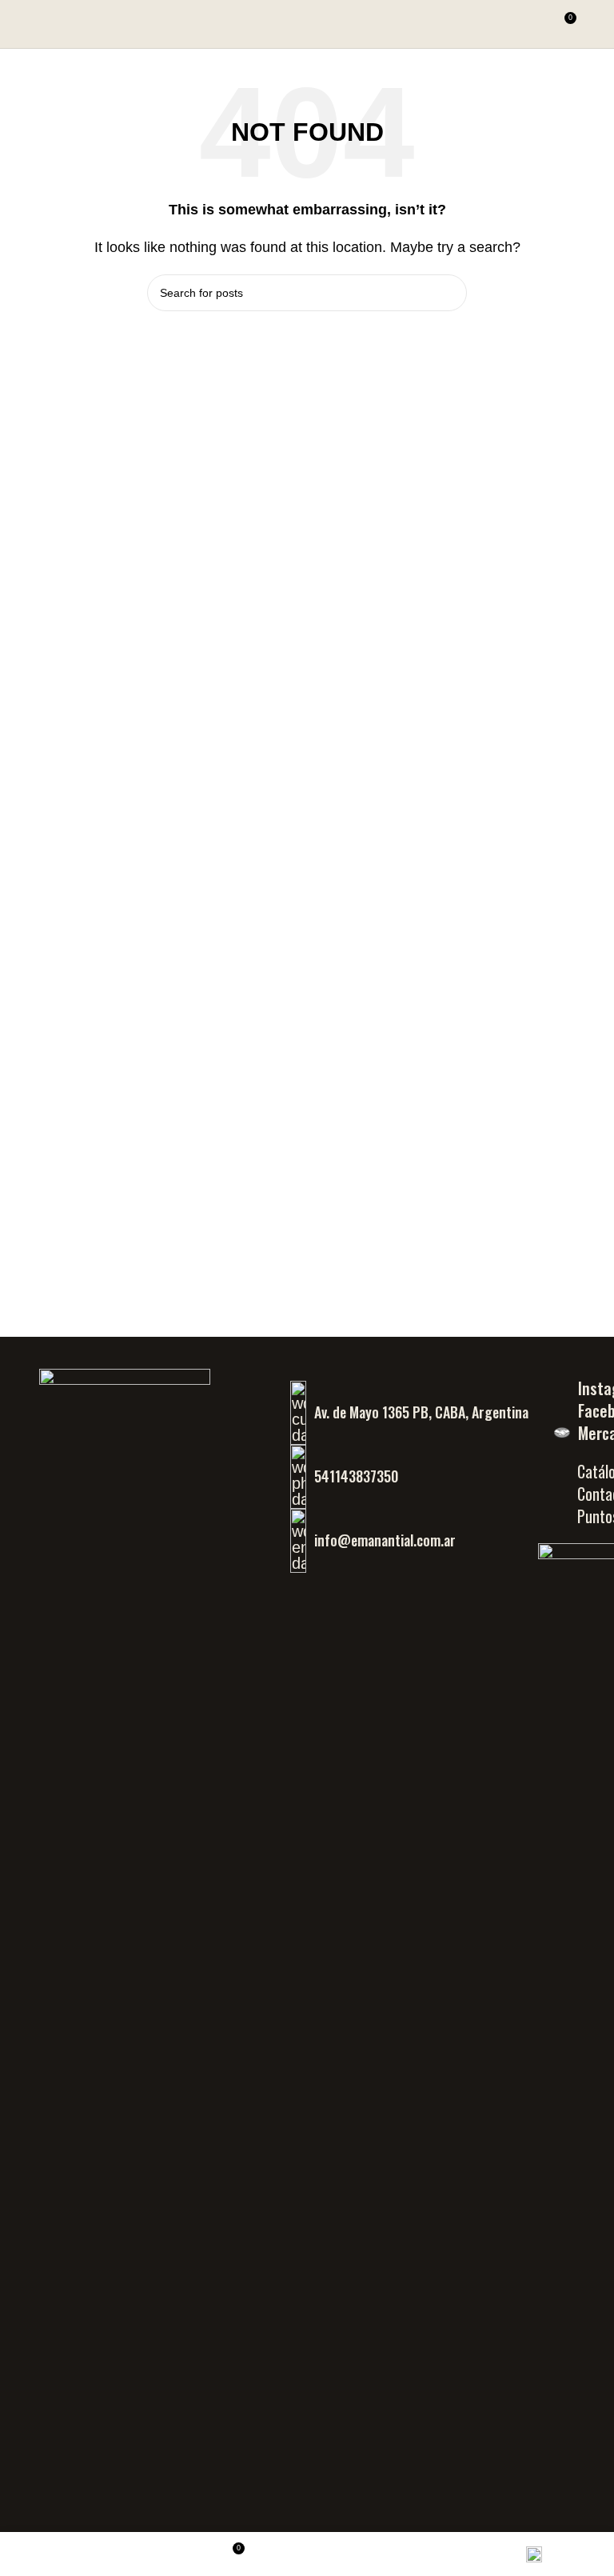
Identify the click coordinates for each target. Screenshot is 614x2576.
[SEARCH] (449, 293)
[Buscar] (534, 24)
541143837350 (356, 1476)
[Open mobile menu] (596, 24)
